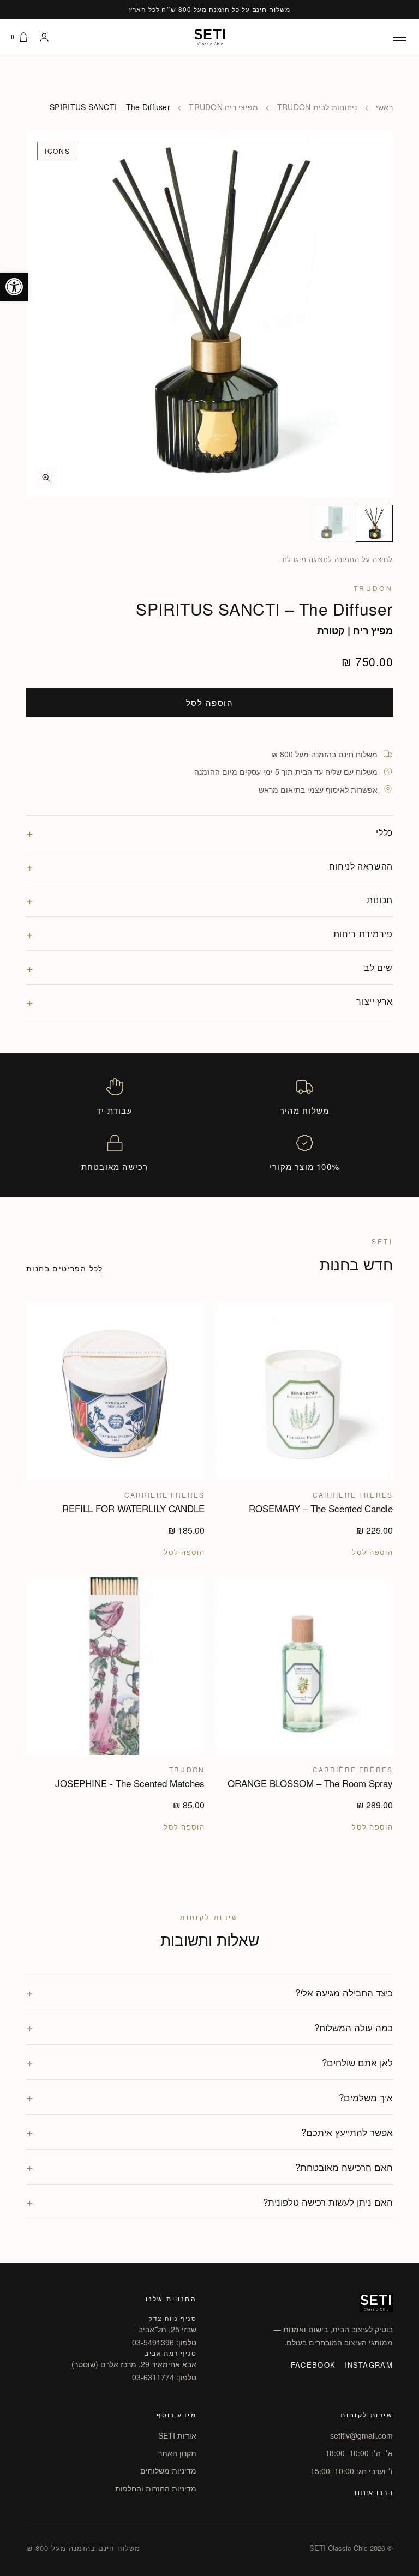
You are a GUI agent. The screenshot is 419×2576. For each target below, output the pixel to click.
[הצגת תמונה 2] (332, 523)
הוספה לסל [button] (372, 1552)
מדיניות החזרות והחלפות (156, 2488)
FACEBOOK (313, 2365)
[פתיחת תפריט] (399, 37)
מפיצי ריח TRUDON (223, 107)
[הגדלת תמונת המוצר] (209, 314)
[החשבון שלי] (44, 37)
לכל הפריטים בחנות (65, 1268)
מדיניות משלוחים (168, 2470)
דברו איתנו (374, 2492)
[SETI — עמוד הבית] (209, 37)
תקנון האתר (177, 2453)
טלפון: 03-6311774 (164, 2377)
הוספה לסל (210, 702)
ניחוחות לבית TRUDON (317, 107)
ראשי (384, 107)
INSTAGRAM (369, 2365)
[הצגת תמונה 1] (374, 523)
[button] (14, 287)
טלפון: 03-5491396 (164, 2342)
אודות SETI (177, 2435)
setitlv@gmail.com (361, 2435)
